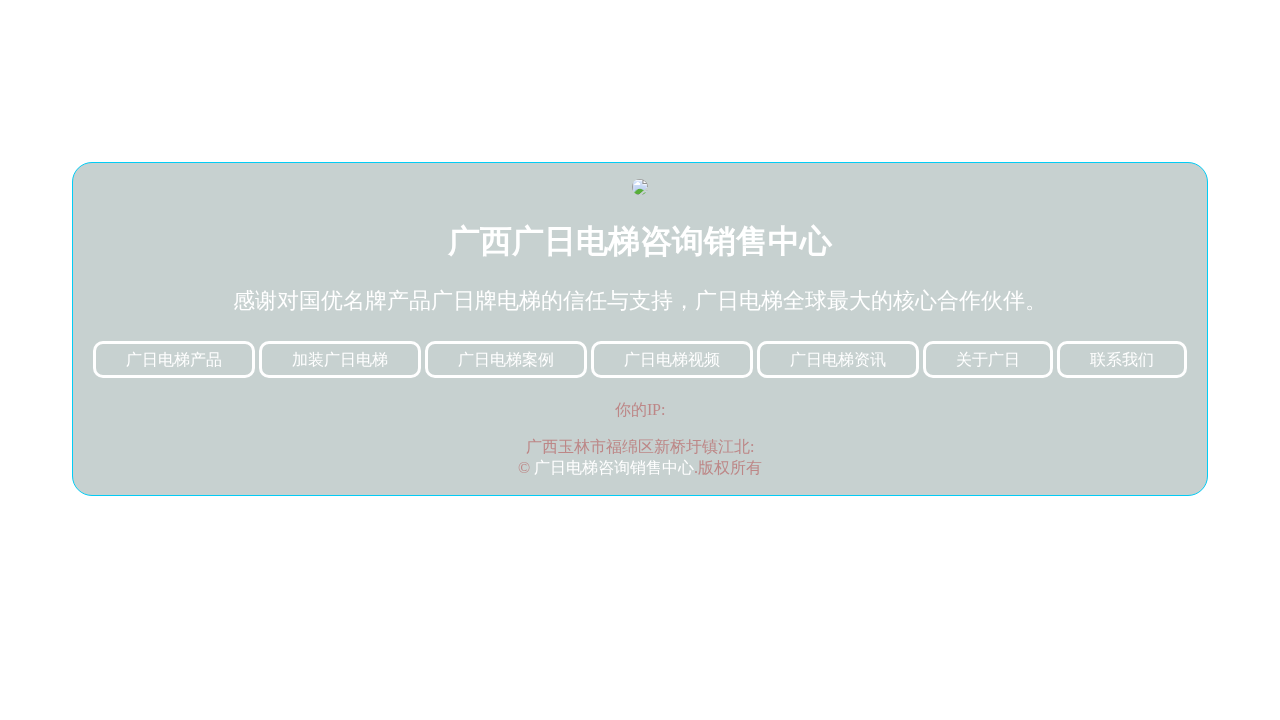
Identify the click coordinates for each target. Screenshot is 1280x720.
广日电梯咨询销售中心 (614, 467)
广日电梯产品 (174, 359)
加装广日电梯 (340, 359)
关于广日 (988, 359)
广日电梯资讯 (838, 359)
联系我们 (1122, 359)
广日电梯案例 (506, 359)
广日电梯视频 (672, 359)
